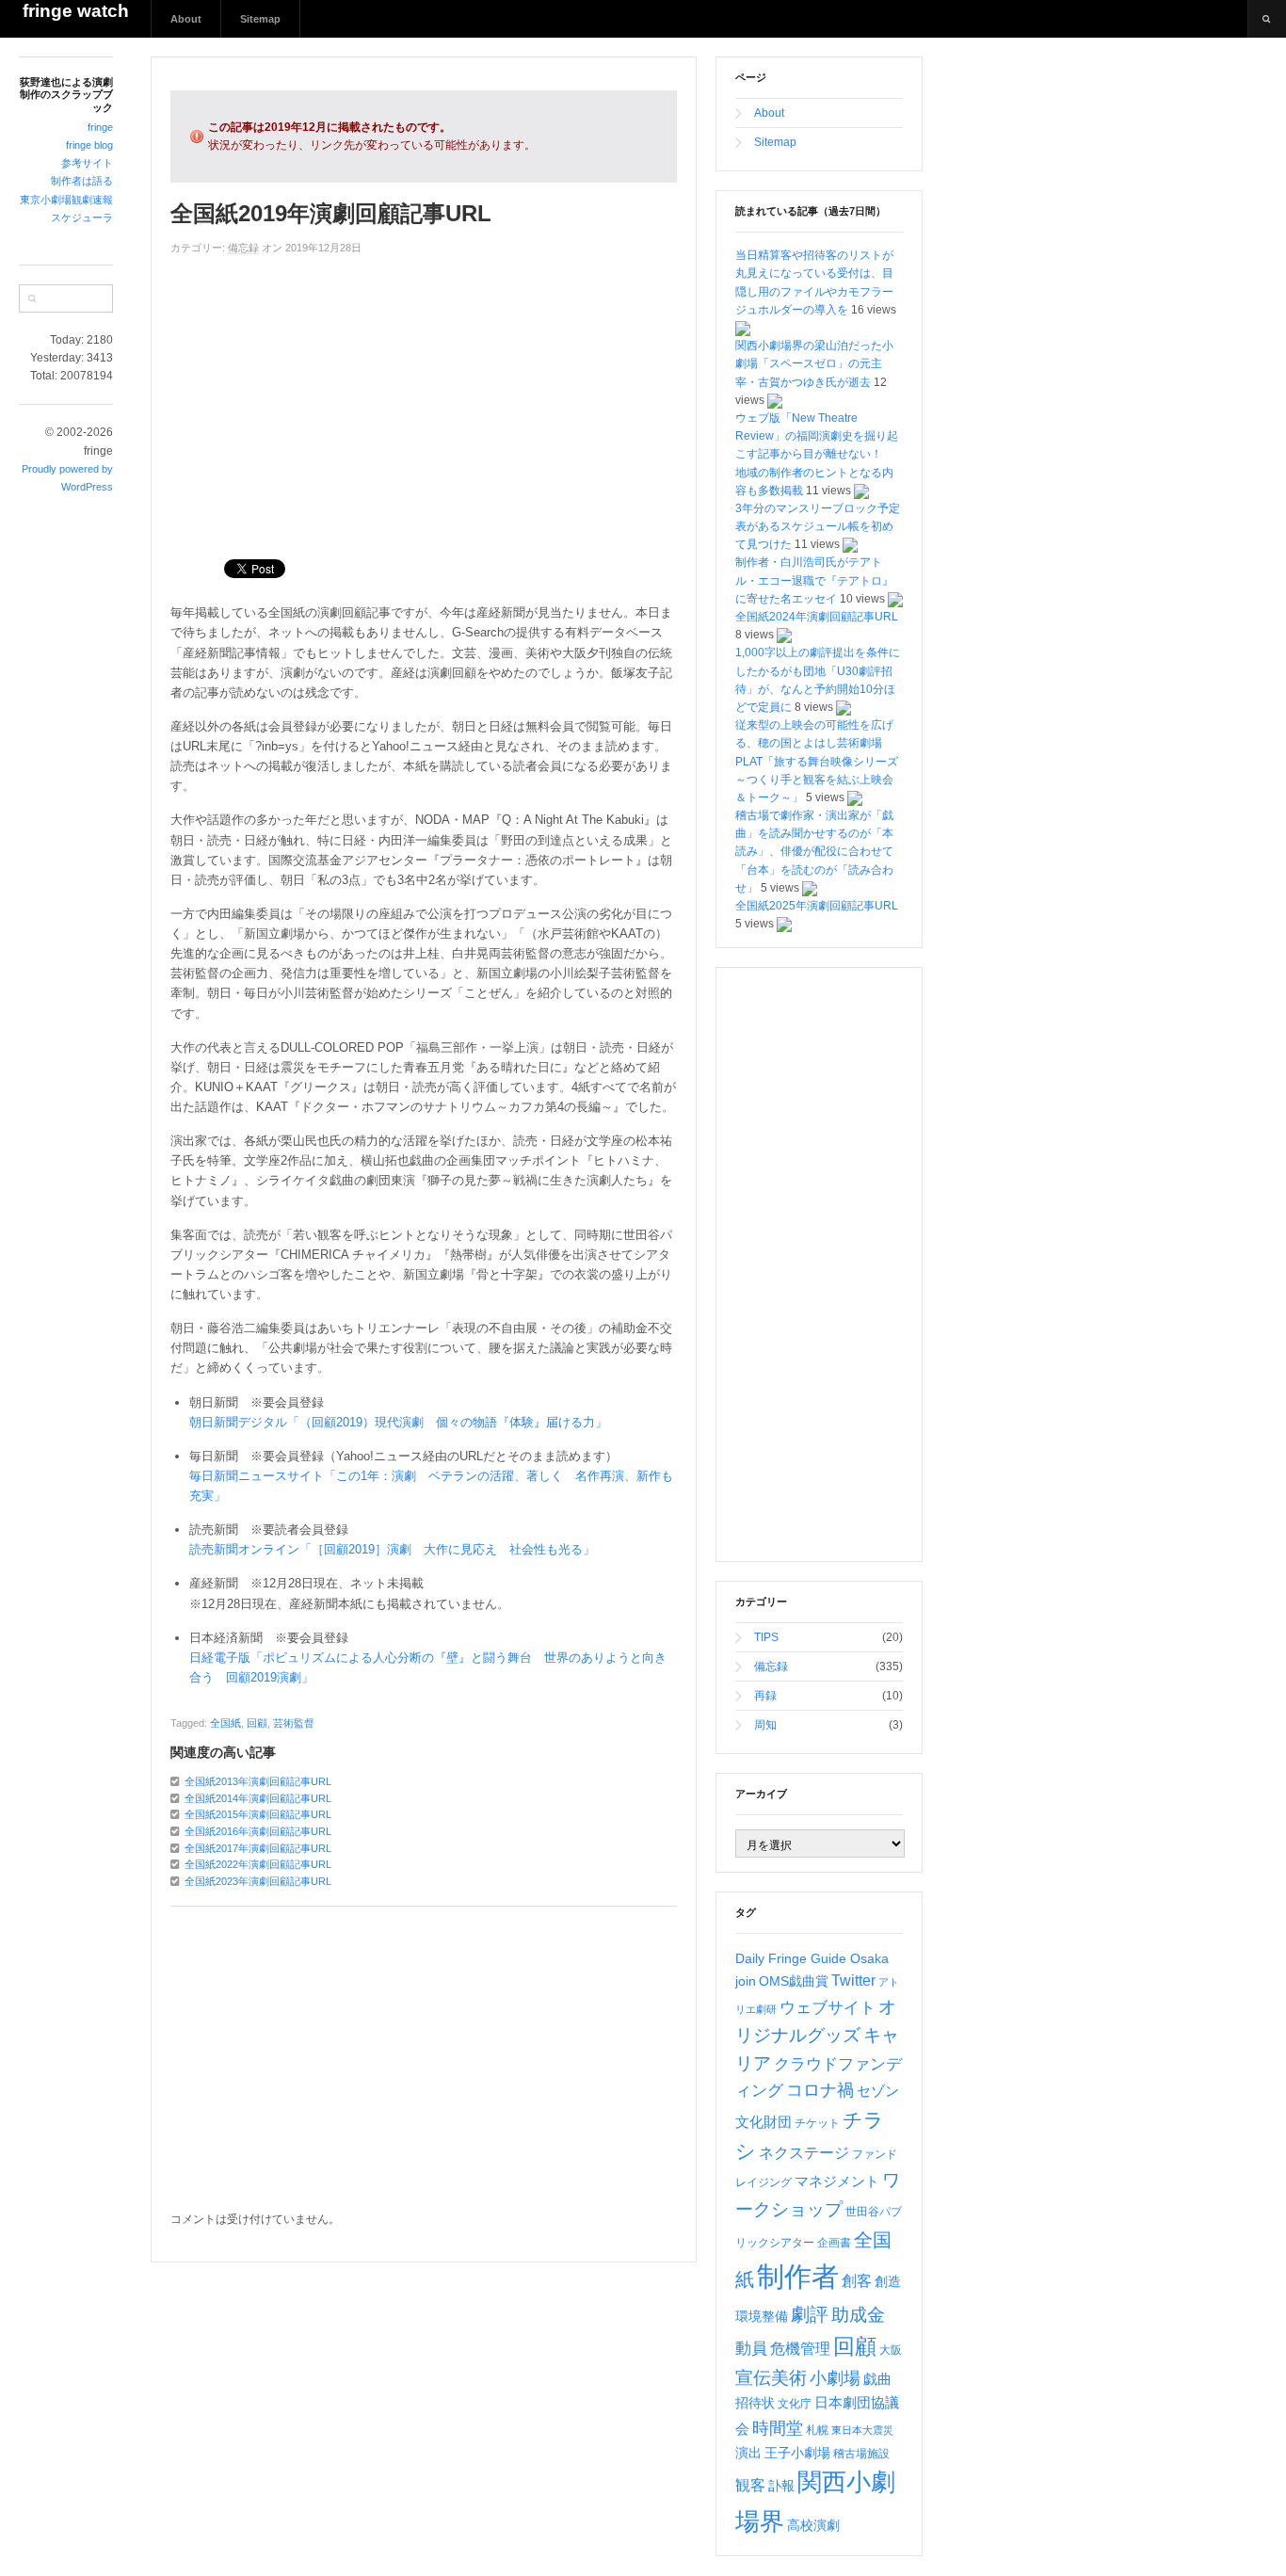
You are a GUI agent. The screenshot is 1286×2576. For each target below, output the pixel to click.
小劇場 (835, 2378)
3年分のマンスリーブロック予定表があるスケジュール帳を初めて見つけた (818, 526)
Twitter (853, 1980)
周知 (765, 1725)
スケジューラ (82, 217)
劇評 (810, 2314)
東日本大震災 (862, 2430)
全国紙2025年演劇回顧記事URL (817, 906)
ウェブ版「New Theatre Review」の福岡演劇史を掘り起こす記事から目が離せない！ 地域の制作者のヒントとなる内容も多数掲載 (817, 454)
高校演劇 (813, 2525)
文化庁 (795, 2404)
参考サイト (87, 163)
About (186, 19)
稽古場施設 (861, 2454)
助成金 (858, 2315)
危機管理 (800, 2349)
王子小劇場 (797, 2453)
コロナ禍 (820, 2090)
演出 (748, 2453)
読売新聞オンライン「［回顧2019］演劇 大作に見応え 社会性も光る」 (392, 1549)
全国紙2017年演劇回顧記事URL (258, 1848)
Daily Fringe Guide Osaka (812, 1958)
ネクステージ (804, 2153)
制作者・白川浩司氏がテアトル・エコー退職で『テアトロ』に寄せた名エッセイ (814, 580)
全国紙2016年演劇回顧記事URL (258, 1831)
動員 (751, 2349)
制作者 (798, 2276)
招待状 (755, 2403)
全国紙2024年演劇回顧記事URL (817, 617)
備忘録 (243, 248)
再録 (765, 1696)
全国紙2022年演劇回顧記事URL (258, 1864)
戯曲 (877, 2379)
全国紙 (225, 1723)
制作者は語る (82, 181)
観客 (750, 2485)
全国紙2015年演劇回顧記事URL (258, 1814)
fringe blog (89, 145)
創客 (857, 2281)
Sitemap (260, 19)
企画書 (834, 2243)
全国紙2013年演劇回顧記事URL (258, 1781)
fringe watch (76, 11)
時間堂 (778, 2428)
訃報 (781, 2486)
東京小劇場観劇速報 (66, 200)
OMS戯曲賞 (794, 1981)
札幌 (817, 2430)
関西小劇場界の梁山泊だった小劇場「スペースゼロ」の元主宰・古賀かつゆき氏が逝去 (814, 363)
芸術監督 (294, 1723)
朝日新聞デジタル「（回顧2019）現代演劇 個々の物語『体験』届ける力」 (398, 1422)
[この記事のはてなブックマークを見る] (743, 328)
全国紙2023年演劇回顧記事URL (258, 1881)
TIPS (766, 1637)
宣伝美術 (771, 2378)
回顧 (257, 1723)
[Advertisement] (424, 398)
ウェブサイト (828, 2008)
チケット (817, 2123)
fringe (100, 127)
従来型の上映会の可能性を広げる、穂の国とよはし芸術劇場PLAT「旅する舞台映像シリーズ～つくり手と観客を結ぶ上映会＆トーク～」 (817, 761)
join (746, 1981)
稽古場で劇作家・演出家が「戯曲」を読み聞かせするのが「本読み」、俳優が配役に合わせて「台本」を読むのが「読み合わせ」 (814, 852)
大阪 (891, 2350)
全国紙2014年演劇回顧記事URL (258, 1798)
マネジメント (837, 2182)
